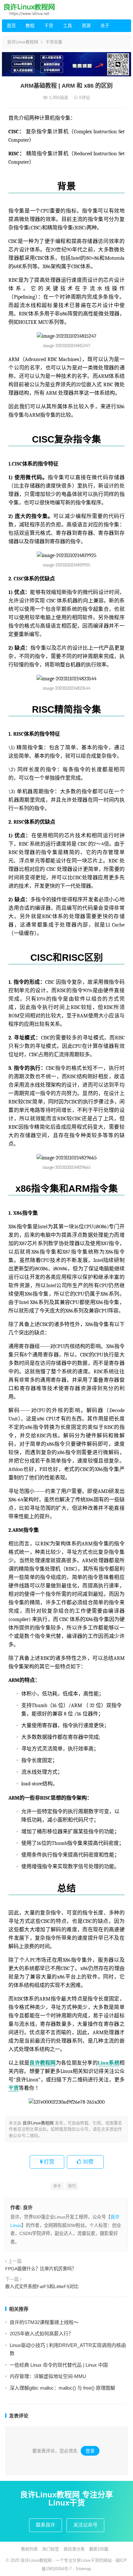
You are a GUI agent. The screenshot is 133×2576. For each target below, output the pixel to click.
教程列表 (29, 2549)
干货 (49, 26)
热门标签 (51, 2549)
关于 (105, 26)
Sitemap (83, 2569)
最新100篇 (99, 2549)
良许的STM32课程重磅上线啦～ (44, 2322)
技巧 (72, 2186)
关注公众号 (85, 2525)
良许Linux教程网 (23, 42)
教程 (30, 26)
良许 (28, 2207)
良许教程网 (42, 2063)
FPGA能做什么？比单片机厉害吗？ (41, 2269)
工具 (67, 26)
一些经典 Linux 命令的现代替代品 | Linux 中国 (59, 2365)
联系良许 (46, 2525)
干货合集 (54, 42)
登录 (90, 2451)
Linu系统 (109, 2063)
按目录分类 (74, 2549)
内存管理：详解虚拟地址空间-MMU (48, 2376)
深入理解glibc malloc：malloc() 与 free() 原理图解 (62, 2388)
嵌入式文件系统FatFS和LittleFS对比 (42, 2286)
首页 (11, 26)
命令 (57, 2186)
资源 (86, 26)
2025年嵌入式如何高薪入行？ (41, 2334)
